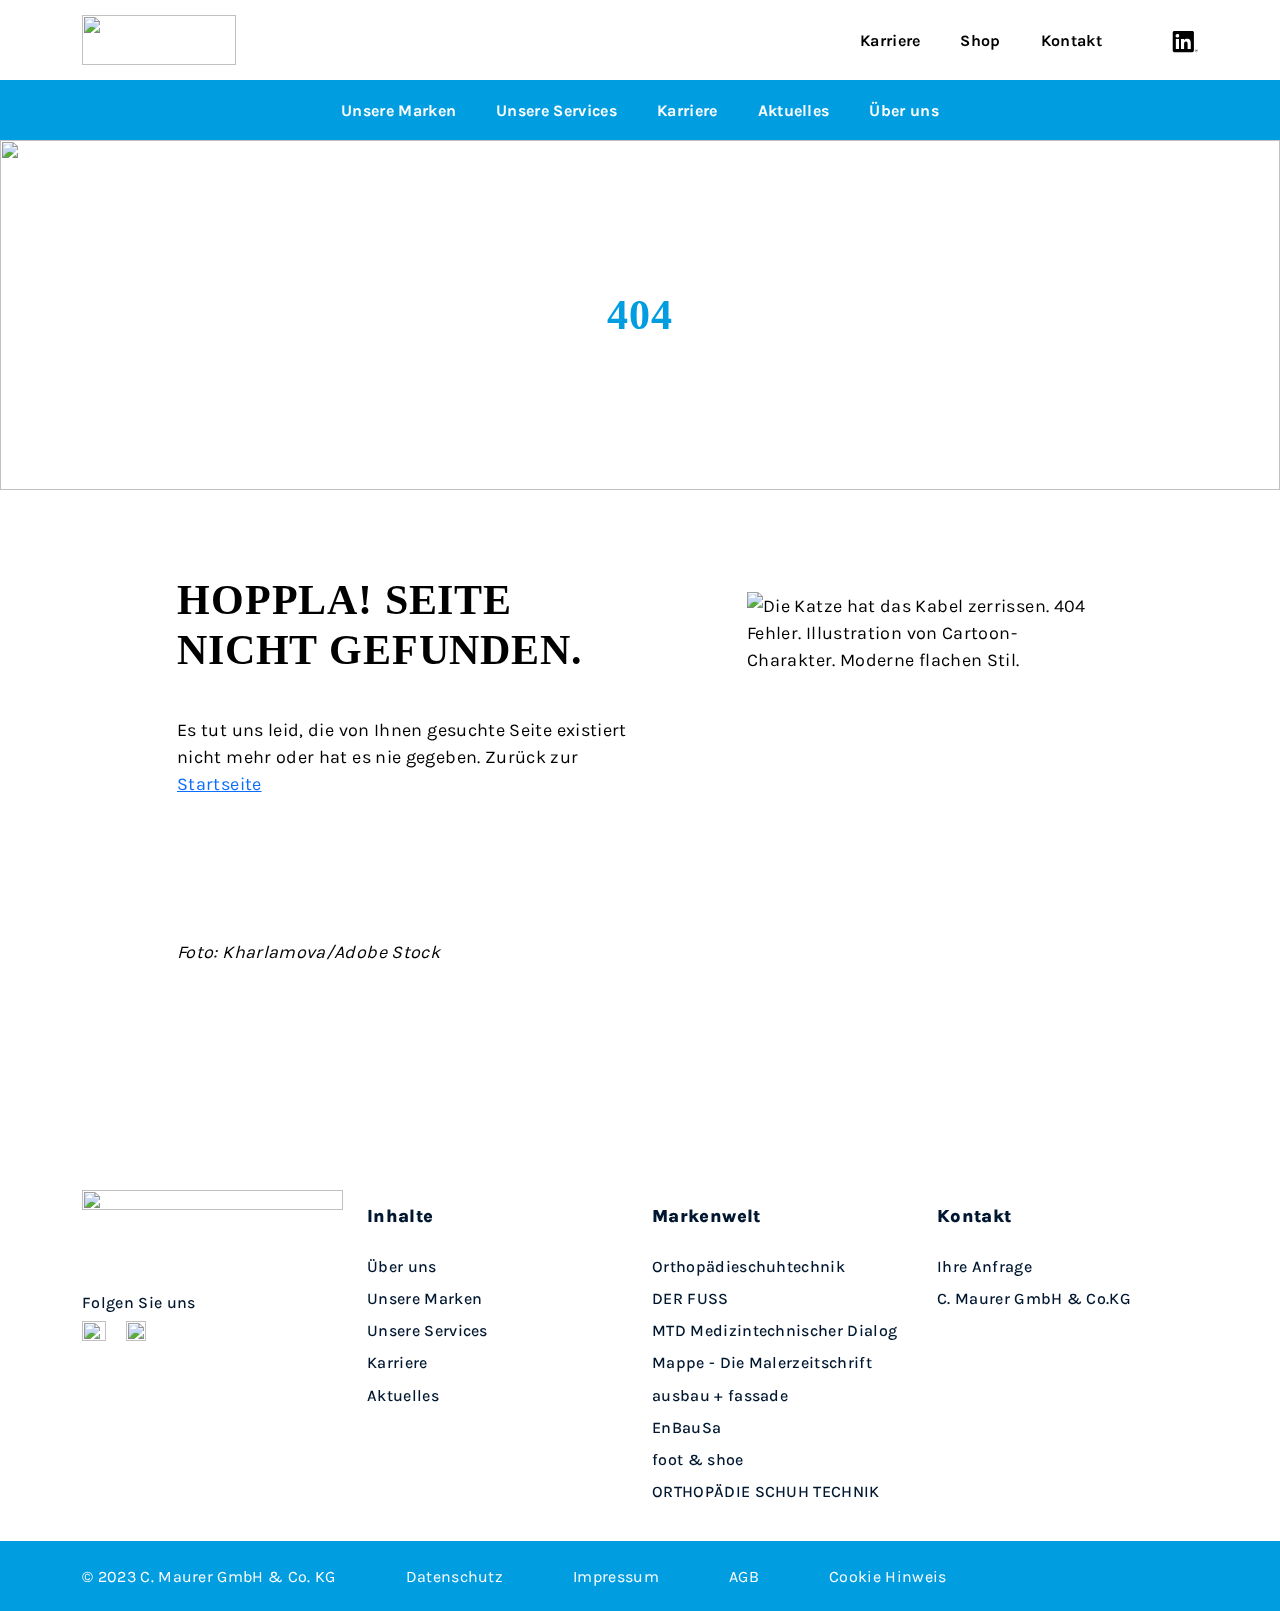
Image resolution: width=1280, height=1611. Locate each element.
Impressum (616, 1576)
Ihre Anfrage (984, 1266)
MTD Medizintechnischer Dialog (774, 1330)
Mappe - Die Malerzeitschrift (762, 1362)
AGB (744, 1576)
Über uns (904, 110)
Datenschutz (455, 1576)
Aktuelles (794, 110)
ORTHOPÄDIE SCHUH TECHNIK (766, 1491)
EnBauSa (686, 1427)
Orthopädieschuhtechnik (748, 1266)
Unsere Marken (398, 110)
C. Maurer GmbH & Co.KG (1034, 1298)
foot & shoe (698, 1459)
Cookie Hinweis (887, 1576)
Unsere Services (556, 110)
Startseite (219, 783)
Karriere (890, 40)
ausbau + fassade (720, 1395)
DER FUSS (690, 1298)
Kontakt (1071, 40)
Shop (980, 40)
